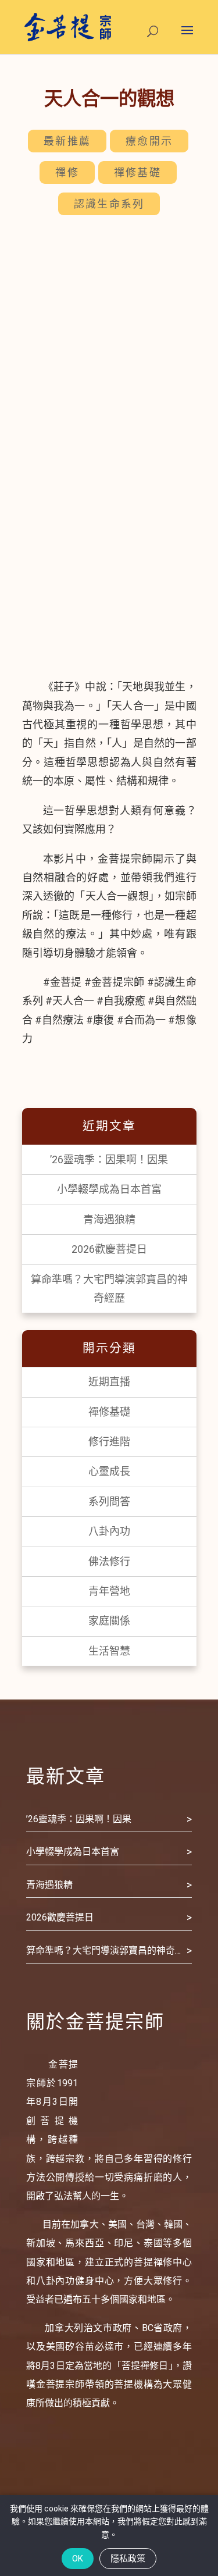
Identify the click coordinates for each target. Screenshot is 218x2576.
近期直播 (109, 1382)
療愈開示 (149, 141)
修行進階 (109, 1442)
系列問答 (109, 1501)
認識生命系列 (109, 204)
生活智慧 (109, 1651)
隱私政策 (128, 2559)
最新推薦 (67, 141)
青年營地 (109, 1591)
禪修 (67, 172)
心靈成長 (109, 1471)
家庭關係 (109, 1621)
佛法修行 (109, 1561)
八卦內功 (109, 1531)
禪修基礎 (137, 172)
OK (78, 2559)
